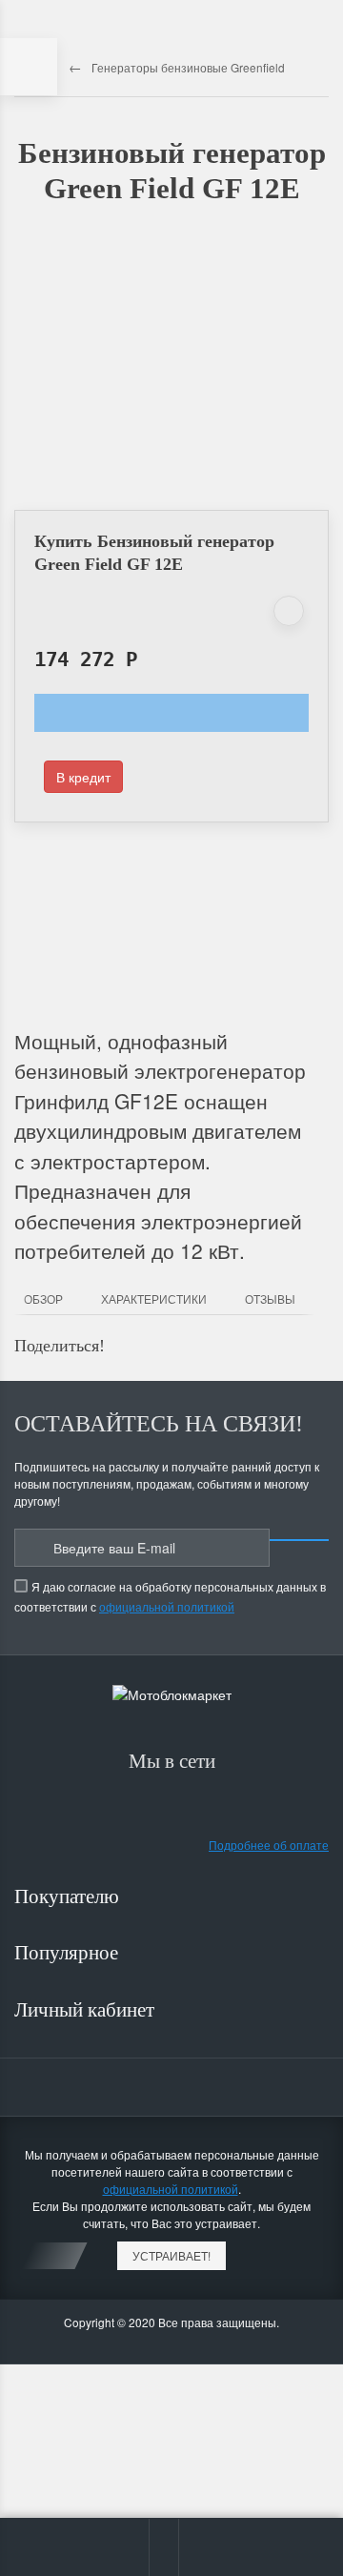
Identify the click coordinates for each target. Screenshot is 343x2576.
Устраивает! (171, 2255)
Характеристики (154, 1298)
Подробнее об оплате (269, 1845)
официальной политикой (167, 1606)
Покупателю (69, 1897)
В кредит (83, 777)
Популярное (69, 1953)
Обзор (43, 1298)
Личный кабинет (87, 2010)
